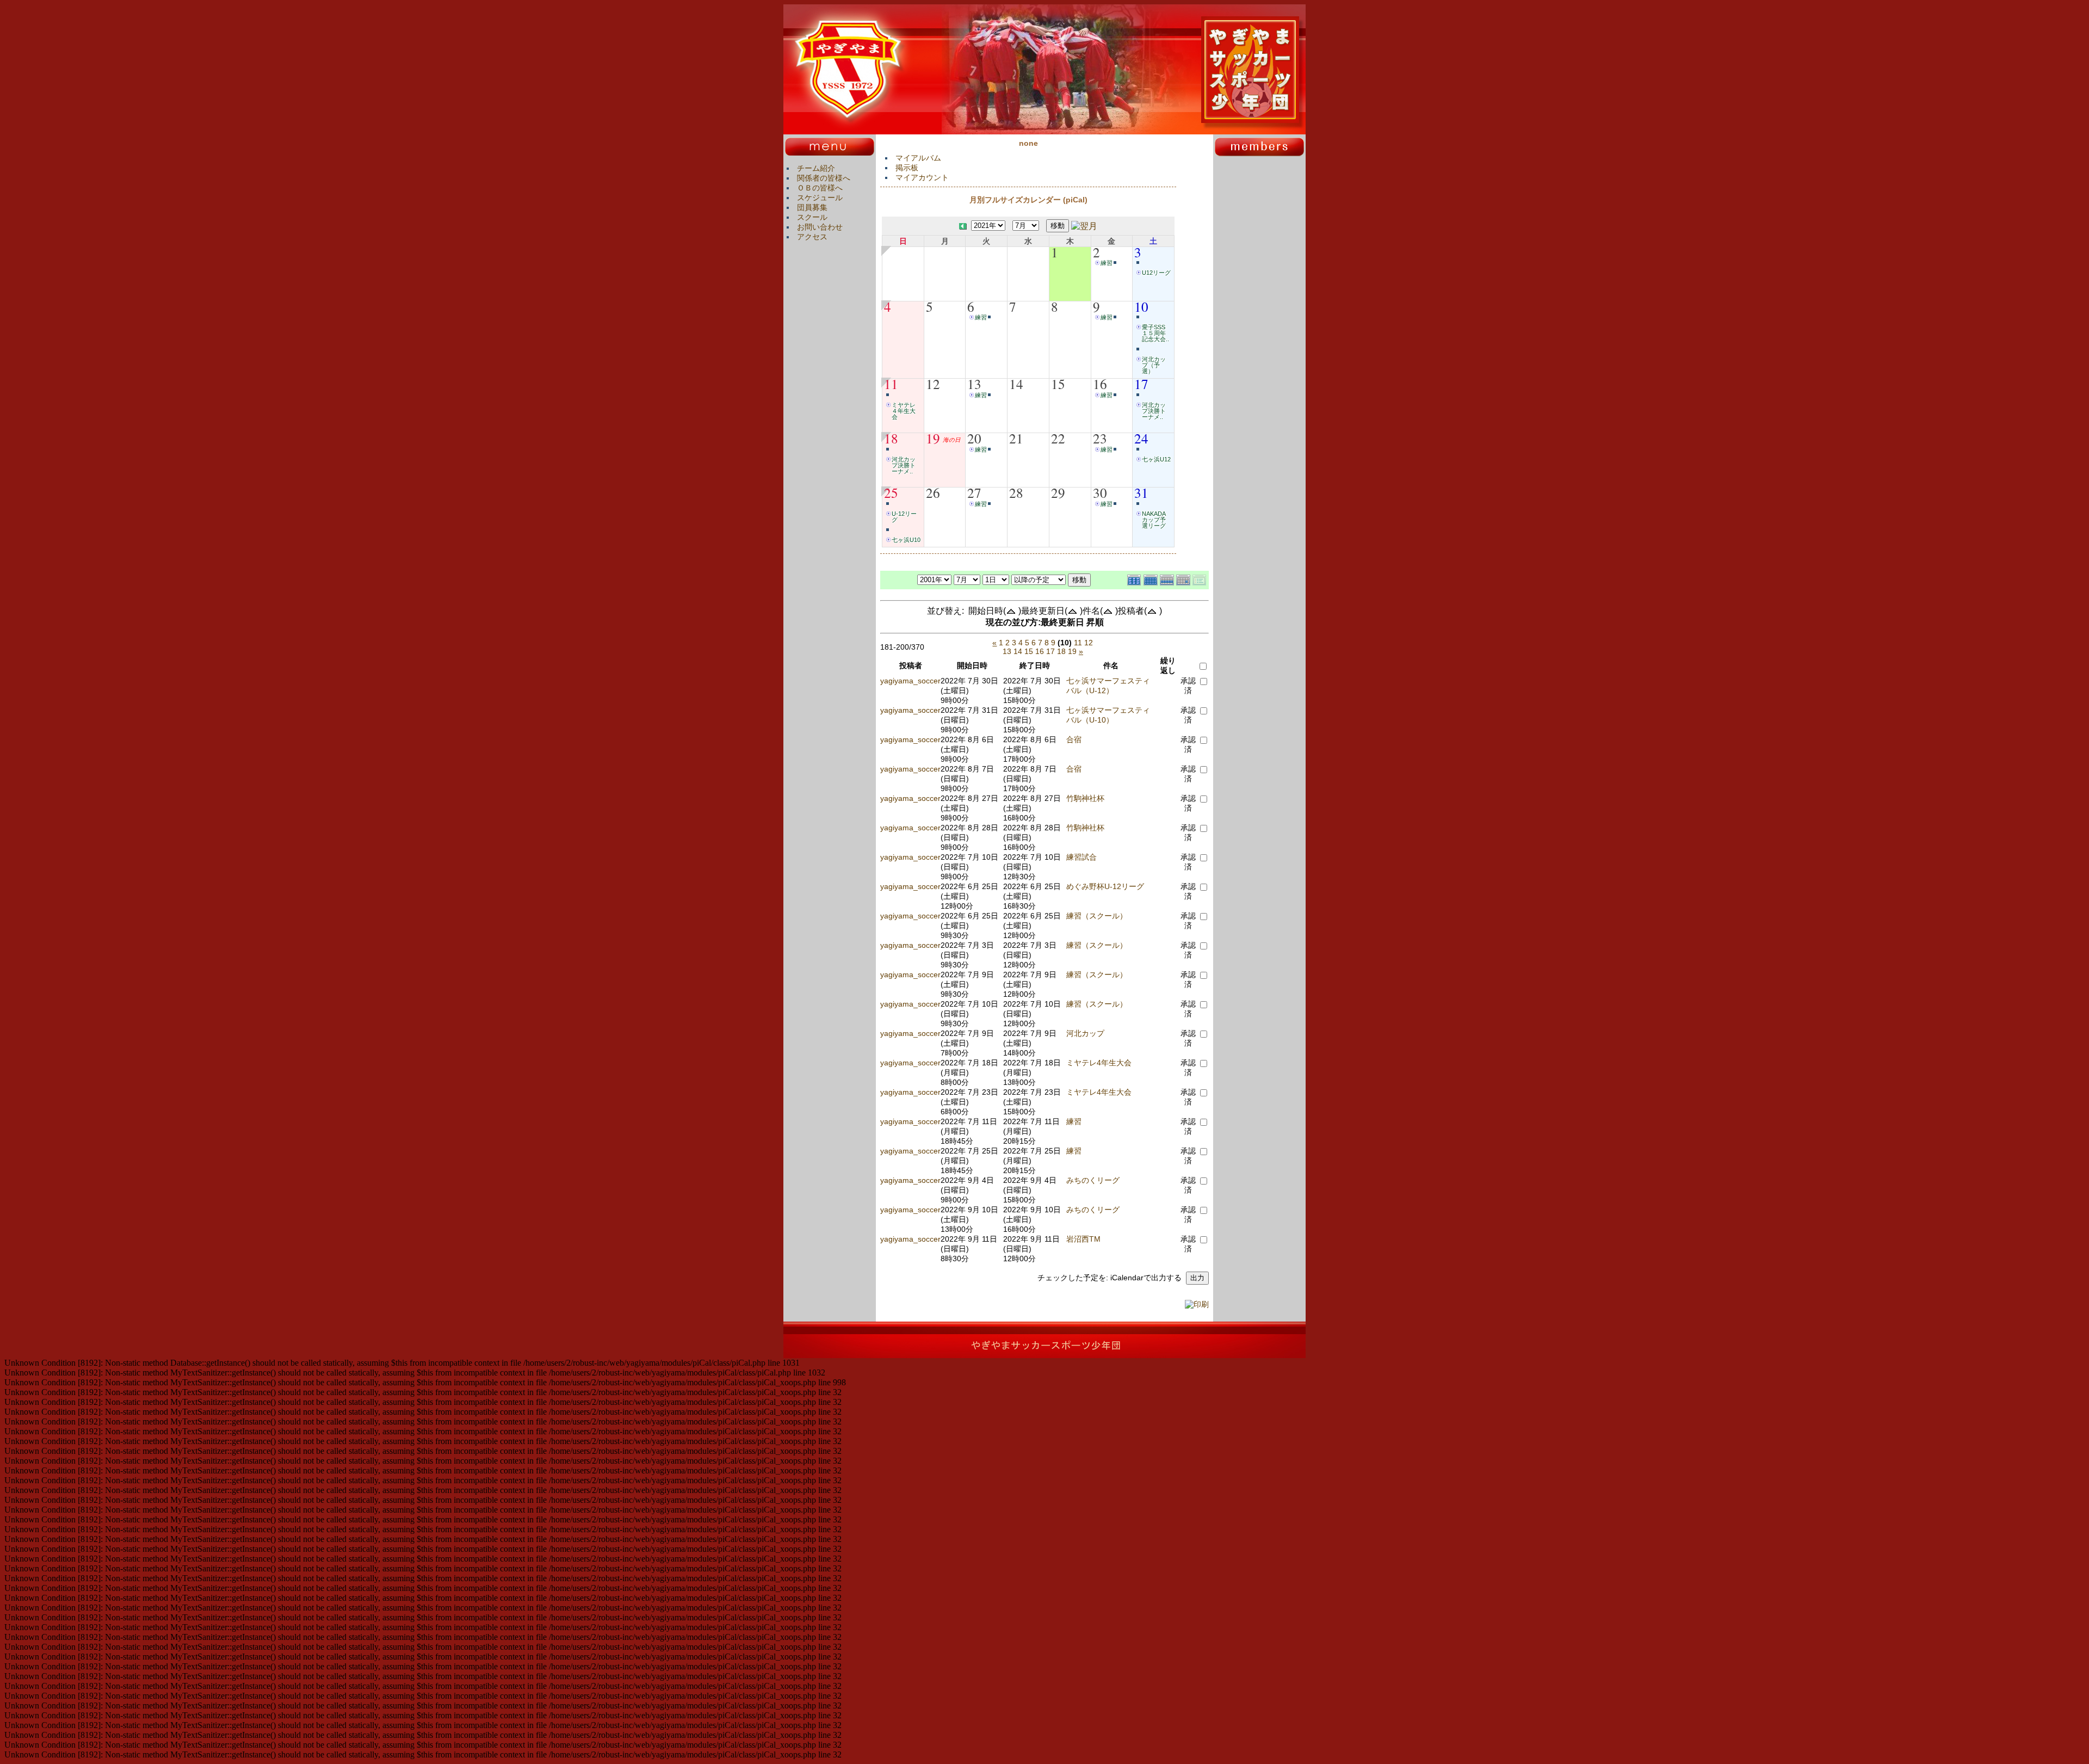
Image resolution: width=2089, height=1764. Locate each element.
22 (1058, 438)
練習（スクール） (1097, 916)
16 (1100, 384)
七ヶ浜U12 (1156, 459)
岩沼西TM (1083, 1239)
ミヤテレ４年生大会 (904, 411)
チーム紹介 (816, 168)
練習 (1107, 263)
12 (933, 384)
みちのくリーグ (1093, 1180)
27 (974, 492)
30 (1100, 492)
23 (1100, 438)
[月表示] (1152, 579)
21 (1016, 438)
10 (1141, 306)
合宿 (1074, 739)
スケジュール (820, 198)
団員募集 (812, 207)
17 (1141, 384)
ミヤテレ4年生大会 (1099, 1063)
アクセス (812, 237)
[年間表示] (1135, 579)
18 (891, 438)
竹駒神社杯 (1085, 798)
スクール (812, 217)
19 (933, 438)
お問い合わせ (820, 227)
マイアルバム (918, 158)
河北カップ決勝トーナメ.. (1154, 411)
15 (1058, 384)
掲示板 (907, 168)
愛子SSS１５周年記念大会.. (1155, 333)
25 (891, 492)
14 (1016, 384)
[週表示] (1168, 579)
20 (974, 438)
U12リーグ (1156, 273)
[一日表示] (1184, 579)
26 (933, 492)
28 (1016, 492)
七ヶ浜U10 (906, 540)
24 (1141, 438)
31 (1141, 492)
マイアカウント (922, 177)
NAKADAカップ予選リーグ (1154, 520)
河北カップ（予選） (1154, 365)
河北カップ (1085, 1033)
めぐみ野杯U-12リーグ (1105, 886)
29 (1058, 492)
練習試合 (1081, 857)
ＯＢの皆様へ (820, 188)
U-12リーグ (904, 517)
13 (974, 384)
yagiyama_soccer (910, 681)
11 (891, 384)
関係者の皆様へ (824, 178)
